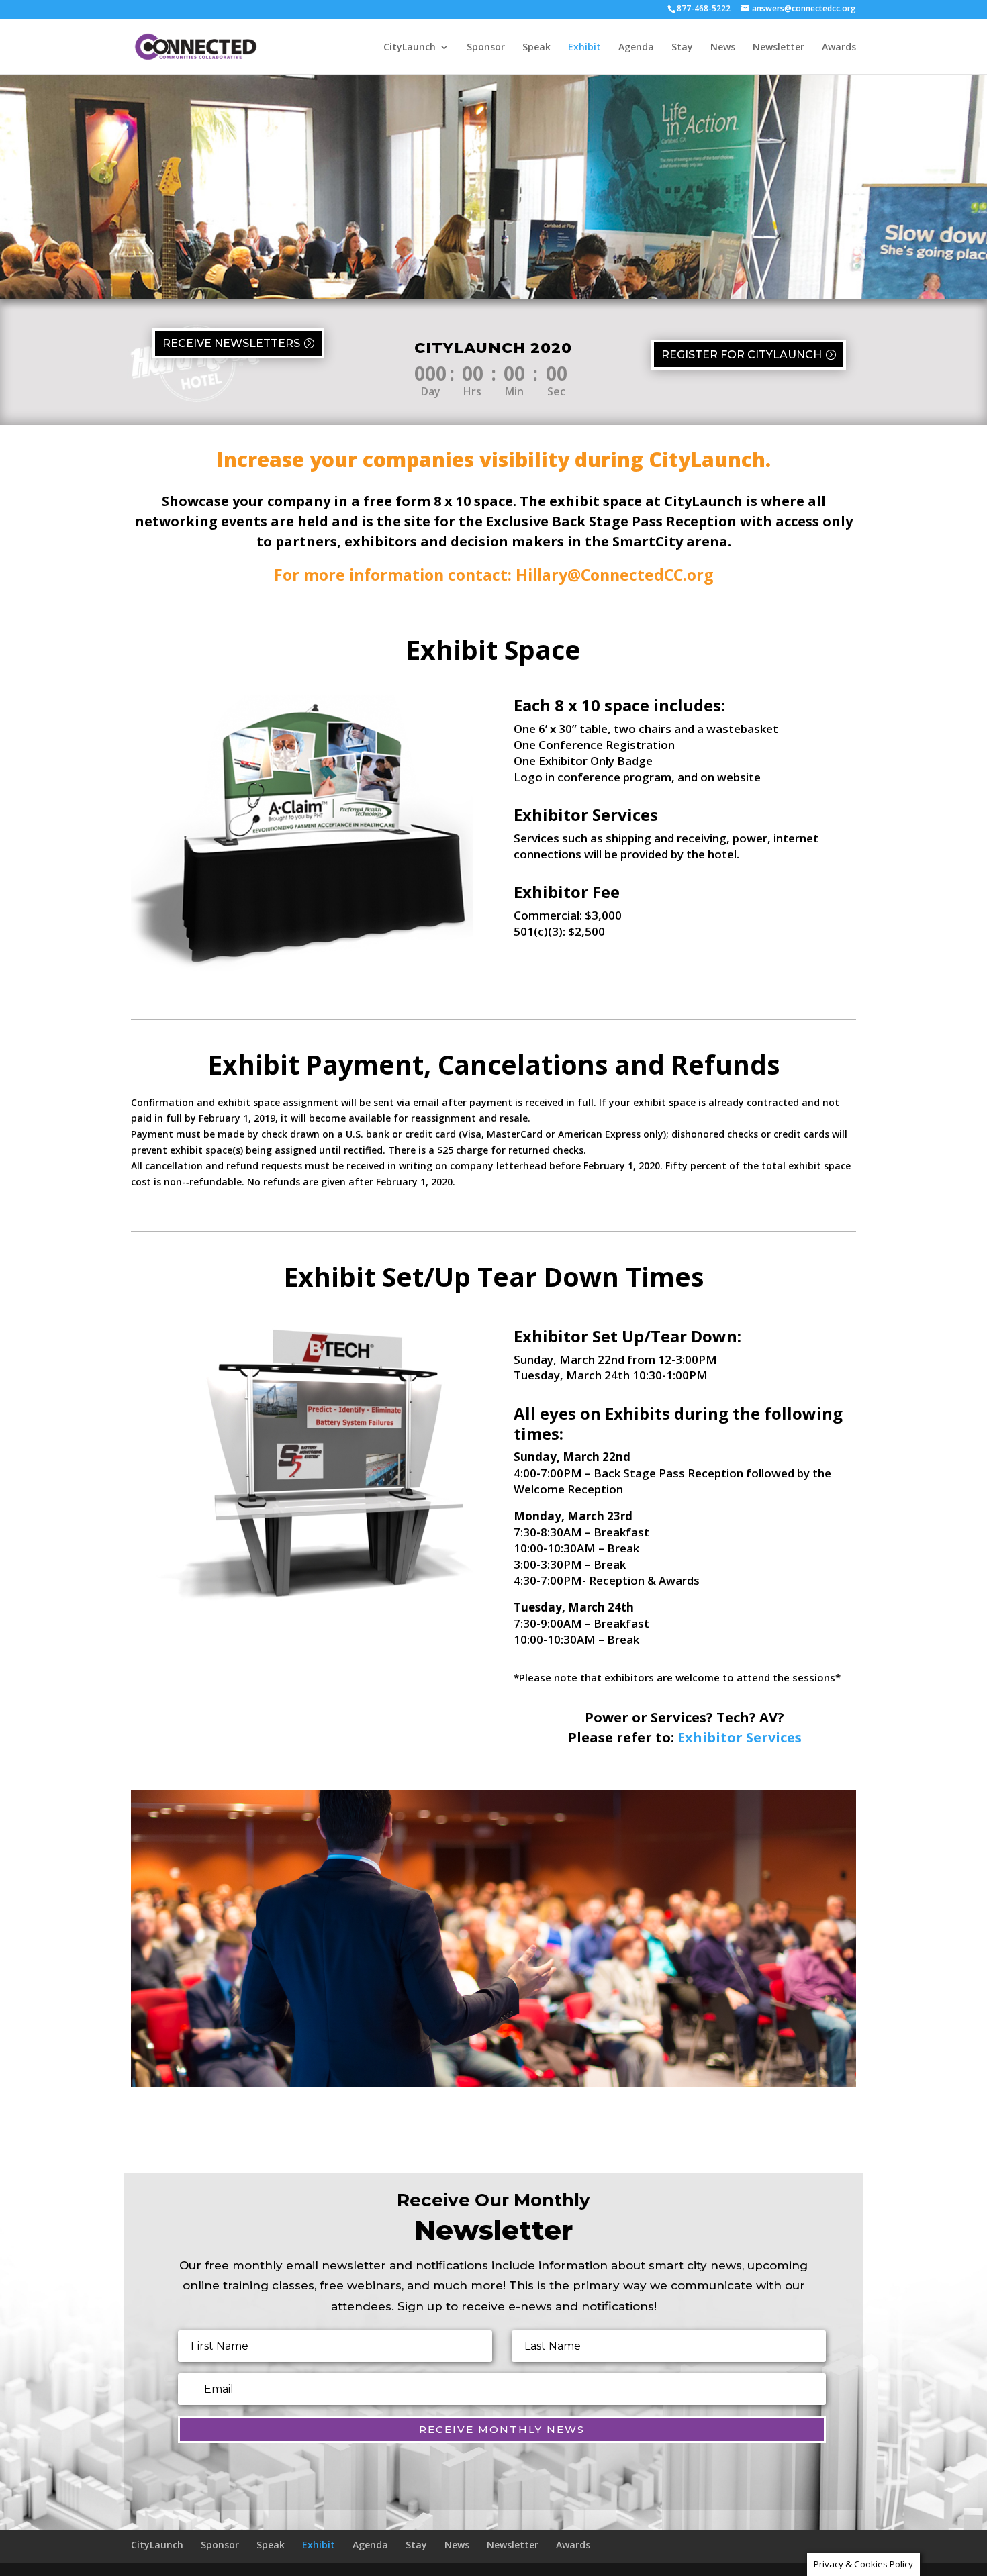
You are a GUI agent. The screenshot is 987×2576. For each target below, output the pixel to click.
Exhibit (584, 48)
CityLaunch (410, 48)
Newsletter (779, 48)
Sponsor (486, 48)
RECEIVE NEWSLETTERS (231, 343)
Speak (536, 48)
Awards (839, 48)
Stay (682, 48)
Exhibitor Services (740, 1737)
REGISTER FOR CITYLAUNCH (742, 355)
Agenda (636, 48)
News (723, 48)
